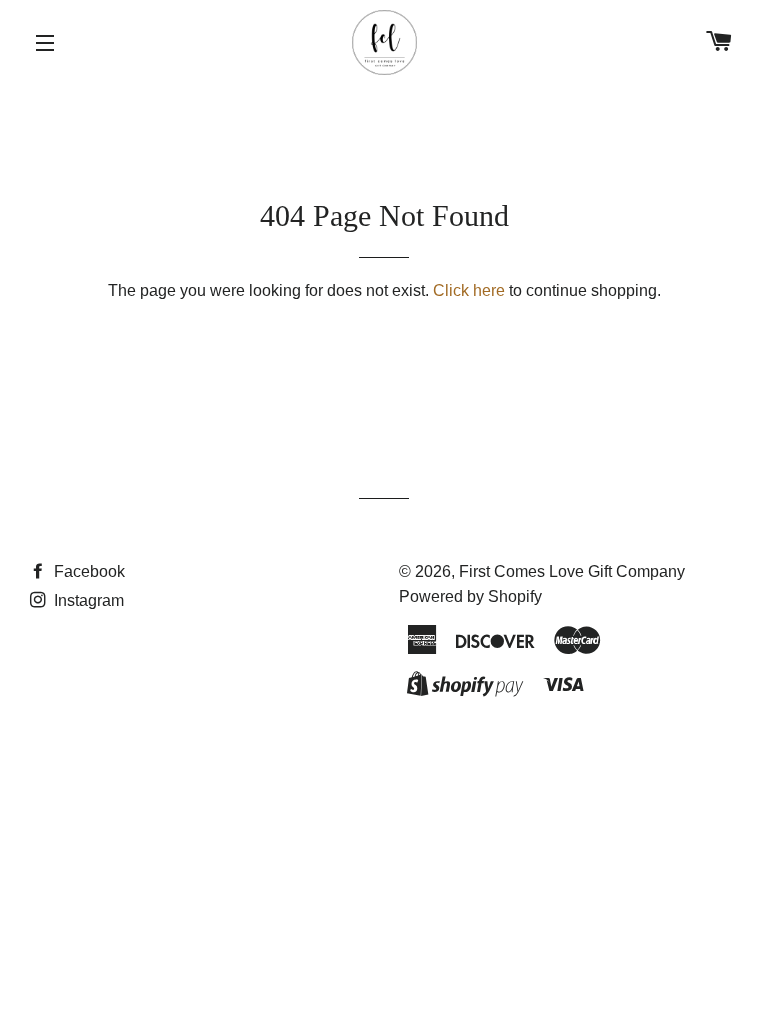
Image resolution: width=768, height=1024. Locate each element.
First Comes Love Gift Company (572, 571)
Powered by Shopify (470, 596)
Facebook (87, 571)
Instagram (87, 600)
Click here (469, 290)
